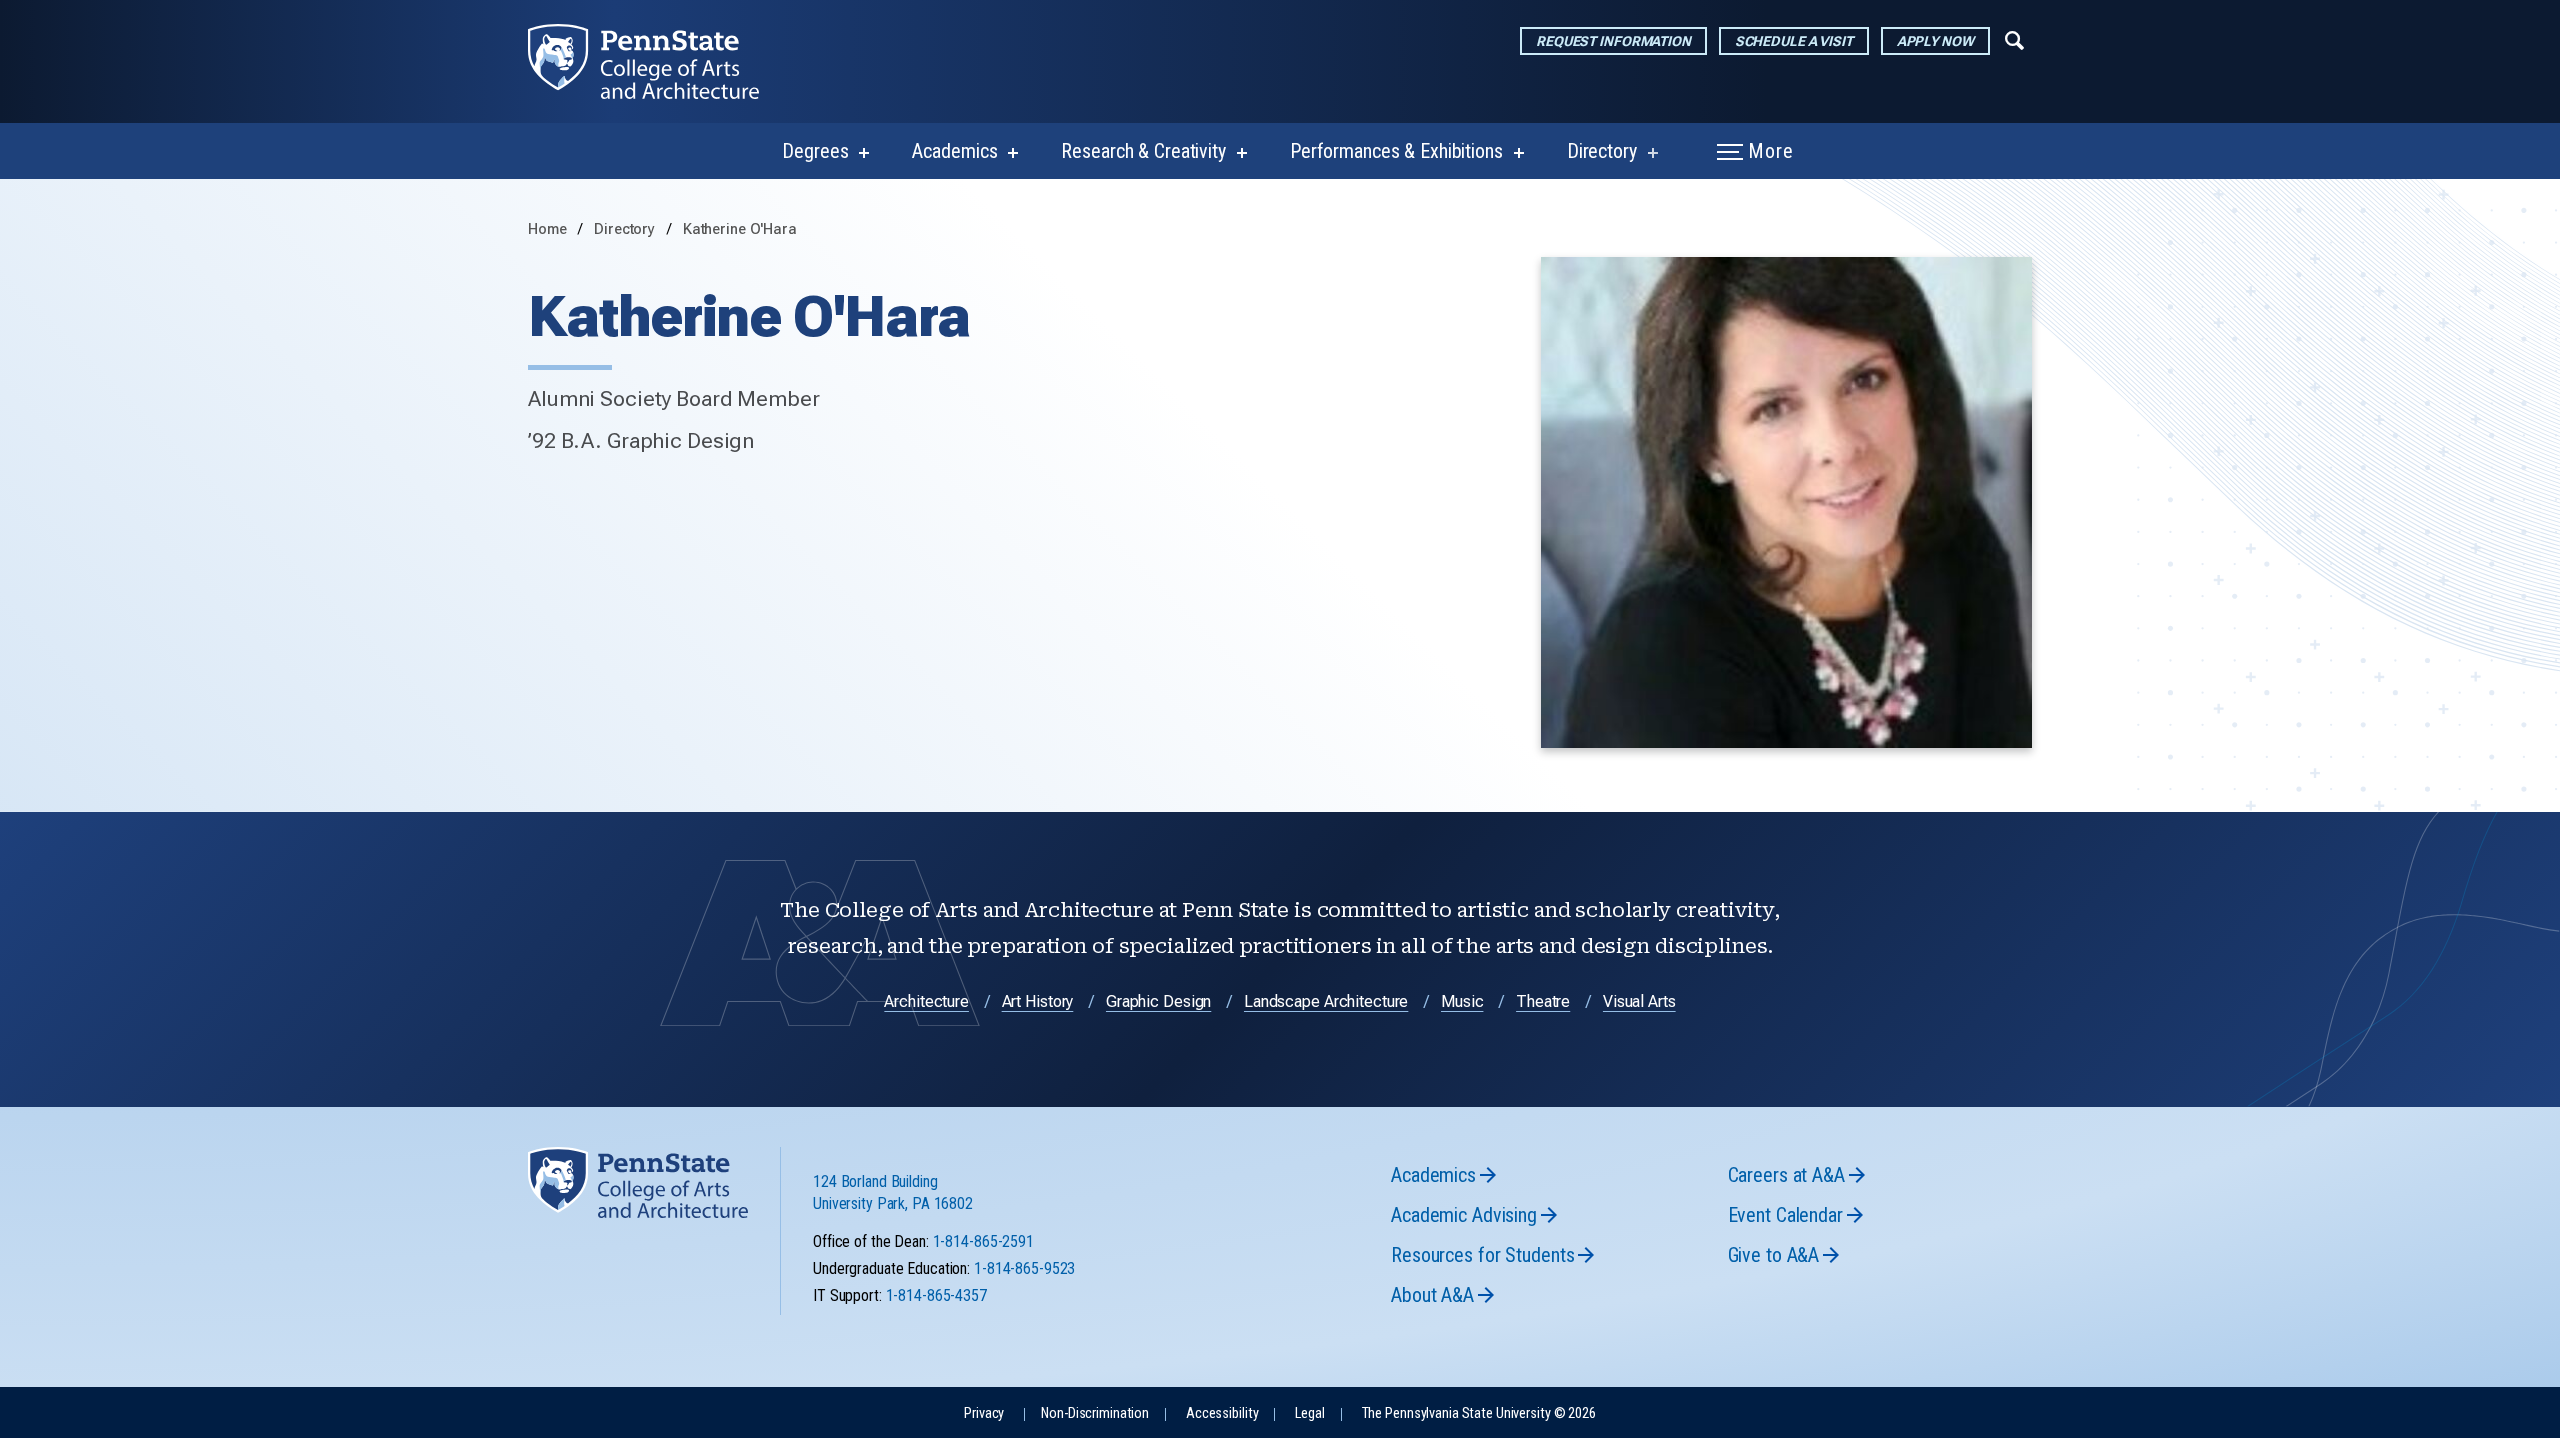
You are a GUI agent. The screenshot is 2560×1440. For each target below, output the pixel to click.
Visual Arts (1639, 1001)
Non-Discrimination (1095, 1413)
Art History (1038, 1001)
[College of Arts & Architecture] (659, 61)
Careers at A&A (1786, 1175)
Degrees (815, 151)
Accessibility (1222, 1413)
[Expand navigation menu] (2014, 39)
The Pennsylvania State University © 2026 (1479, 1413)
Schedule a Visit (1794, 41)
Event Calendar (1785, 1215)
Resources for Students (1482, 1255)
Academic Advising (1464, 1215)
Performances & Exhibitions (1396, 151)
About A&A (1432, 1295)
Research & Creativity (1143, 151)
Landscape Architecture (1326, 1001)
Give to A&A (1774, 1255)
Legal (1309, 1413)
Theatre (1543, 1001)
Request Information (1613, 41)
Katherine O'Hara (740, 229)
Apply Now (1935, 41)
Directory (1602, 151)
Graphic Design (1158, 1001)
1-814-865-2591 (983, 1241)
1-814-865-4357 (936, 1295)
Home (547, 229)
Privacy (984, 1413)
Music (1462, 1001)
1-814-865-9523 (1024, 1268)
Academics (954, 151)
